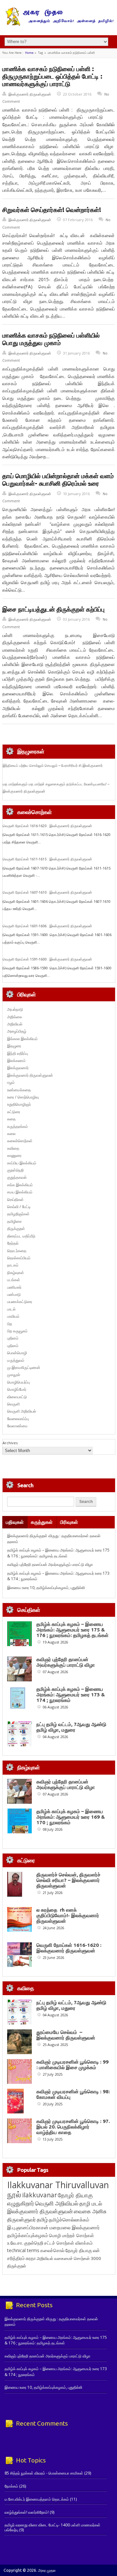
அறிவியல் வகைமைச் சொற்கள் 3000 (69, 2258)
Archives (10, 1443)
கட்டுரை (14, 1112)
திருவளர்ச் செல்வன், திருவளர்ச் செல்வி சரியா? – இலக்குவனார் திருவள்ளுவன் (68, 1880)
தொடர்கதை (17, 1251)
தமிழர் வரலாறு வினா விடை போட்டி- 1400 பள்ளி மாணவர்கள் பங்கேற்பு (52, 2527)
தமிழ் (42, 2220)
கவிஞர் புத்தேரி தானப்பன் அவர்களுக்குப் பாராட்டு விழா (50, 1564)
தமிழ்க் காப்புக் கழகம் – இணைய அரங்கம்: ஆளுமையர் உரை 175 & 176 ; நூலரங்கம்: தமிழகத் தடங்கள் (58, 1553)
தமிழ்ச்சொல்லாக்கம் (69, 2220)
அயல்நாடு (15, 1009)
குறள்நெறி (15, 1170)
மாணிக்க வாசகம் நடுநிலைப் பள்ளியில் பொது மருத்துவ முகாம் (51, 339)
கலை (11, 1134)
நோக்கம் (11, 2486)
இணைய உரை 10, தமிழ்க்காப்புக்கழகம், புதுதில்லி (46, 1588)
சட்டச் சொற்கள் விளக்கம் (68, 2243)
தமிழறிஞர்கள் (18, 1214)
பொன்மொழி (17, 1353)
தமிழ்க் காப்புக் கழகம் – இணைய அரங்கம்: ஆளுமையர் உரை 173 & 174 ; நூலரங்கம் (71, 1695)
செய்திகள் (15, 1199)
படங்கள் (14, 1280)
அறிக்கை (15, 1017)
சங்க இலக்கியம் (20, 1185)
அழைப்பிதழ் (17, 1031)
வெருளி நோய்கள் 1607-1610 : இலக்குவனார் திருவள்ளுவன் (47, 892)
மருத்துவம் (16, 1360)
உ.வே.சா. (15, 2243)
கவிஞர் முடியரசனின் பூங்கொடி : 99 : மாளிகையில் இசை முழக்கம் (72, 2065)
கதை (11, 1119)
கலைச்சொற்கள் (20, 1141)
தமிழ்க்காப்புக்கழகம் (28, 2235)
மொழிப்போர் (17, 1389)
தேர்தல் (13, 1243)
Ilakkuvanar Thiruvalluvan (58, 2185)
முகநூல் (14, 1375)
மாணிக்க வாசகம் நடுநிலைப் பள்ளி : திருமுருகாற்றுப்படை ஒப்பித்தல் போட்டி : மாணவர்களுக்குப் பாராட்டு (52, 76)
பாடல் (11, 1309)
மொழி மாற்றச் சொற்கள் (71, 2235)
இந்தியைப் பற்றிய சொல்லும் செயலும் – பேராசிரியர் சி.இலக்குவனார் (53, 765)
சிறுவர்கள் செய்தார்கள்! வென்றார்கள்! (52, 210)
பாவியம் (13, 1316)
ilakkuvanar (39, 2195)
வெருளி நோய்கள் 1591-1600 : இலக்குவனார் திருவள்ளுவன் (47, 959)
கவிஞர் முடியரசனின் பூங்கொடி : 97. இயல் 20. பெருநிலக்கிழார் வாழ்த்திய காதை (73, 2127)
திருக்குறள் (16, 1228)
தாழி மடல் (91, 2203)
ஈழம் (11, 1082)
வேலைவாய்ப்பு (18, 1419)
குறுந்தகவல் (17, 1177)
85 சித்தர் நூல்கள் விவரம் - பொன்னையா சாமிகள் (44, 2473)
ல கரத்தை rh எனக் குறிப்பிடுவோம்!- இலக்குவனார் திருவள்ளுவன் (68, 1915)
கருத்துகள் (42, 1522)
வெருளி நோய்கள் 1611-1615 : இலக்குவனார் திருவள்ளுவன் (47, 859)
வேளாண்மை (17, 1426)
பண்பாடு (14, 1294)
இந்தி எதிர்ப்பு (18, 1053)
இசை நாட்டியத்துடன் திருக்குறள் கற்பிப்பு (53, 609)
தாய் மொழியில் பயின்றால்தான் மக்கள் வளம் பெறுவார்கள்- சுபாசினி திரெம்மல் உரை (58, 480)
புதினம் (13, 1338)
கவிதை (13, 1148)
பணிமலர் (14, 1287)
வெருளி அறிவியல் (22, 1411)
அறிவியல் (15, 1024)
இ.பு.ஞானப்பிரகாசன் (28, 2227)
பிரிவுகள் (69, 1522)
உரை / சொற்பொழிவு (23, 1097)
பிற (10, 1324)
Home (29, 53)
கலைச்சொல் (52, 2250)
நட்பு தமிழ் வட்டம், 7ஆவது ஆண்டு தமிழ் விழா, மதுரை (71, 1727)
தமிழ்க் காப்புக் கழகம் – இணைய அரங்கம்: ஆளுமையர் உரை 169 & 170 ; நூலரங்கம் (71, 1817)
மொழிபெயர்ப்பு (19, 1382)
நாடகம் (13, 1265)
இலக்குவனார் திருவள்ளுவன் (30, 94)
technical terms (23, 2250)
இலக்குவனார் (18, 1068)
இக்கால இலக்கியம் (22, 1039)
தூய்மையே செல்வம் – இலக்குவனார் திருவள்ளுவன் (66, 2035)
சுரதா (31, 2258)
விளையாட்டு (17, 1397)
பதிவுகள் (15, 1522)
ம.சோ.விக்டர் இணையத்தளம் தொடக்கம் (37, 2499)
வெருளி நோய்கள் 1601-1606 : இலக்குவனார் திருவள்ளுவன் (47, 926)
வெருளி (13, 1404)
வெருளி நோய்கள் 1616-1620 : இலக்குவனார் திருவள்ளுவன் (47, 826)
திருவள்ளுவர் (21, 2219)
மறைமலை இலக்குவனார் (75, 2227)
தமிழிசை (14, 1221)
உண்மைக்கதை (19, 1090)
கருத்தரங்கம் (18, 1126)
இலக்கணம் (16, 1061)
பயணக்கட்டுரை (20, 1302)
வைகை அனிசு (90, 2211)
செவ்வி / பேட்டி (19, 1207)
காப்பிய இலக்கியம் (22, 1163)
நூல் (14, 2194)
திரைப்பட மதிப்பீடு (21, 1236)
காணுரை (14, 1155)
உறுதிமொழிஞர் (19, 1104)
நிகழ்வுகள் (16, 1273)
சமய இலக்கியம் (20, 1192)
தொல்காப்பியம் (19, 1258)
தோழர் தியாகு (79, 2250)
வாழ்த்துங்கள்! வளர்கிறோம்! (27, 2512)
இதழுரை (14, 1046)
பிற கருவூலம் (17, 1331)
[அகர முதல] (59, 24)
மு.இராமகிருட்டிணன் (24, 1367)
